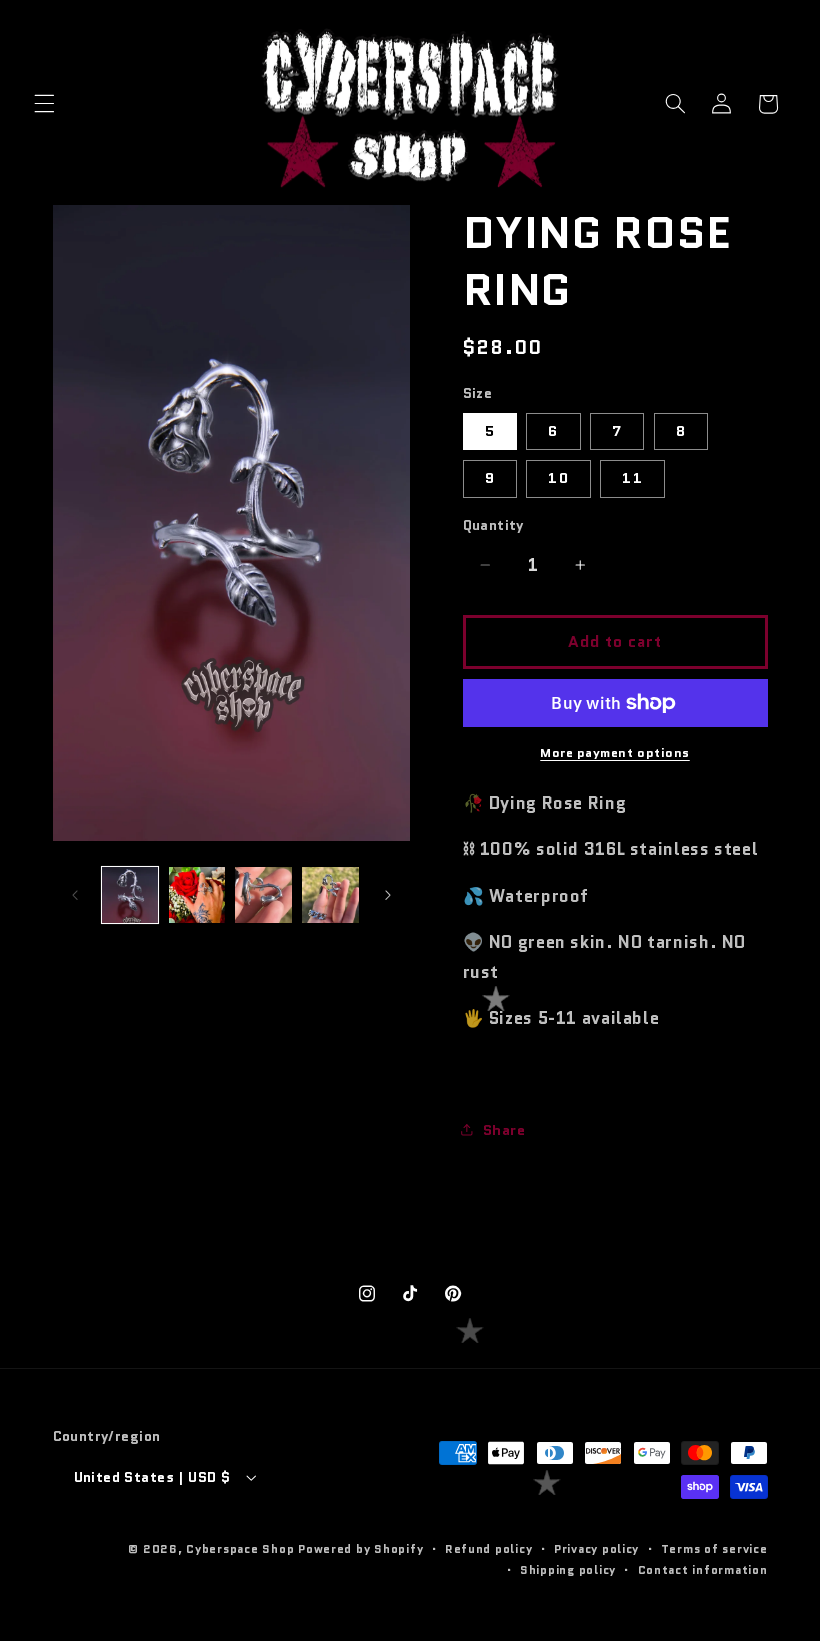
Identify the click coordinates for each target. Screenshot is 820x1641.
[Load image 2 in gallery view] (197, 895)
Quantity (493, 525)
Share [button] (504, 1129)
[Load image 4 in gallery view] (330, 895)
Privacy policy (596, 1549)
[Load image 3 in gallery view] (263, 895)
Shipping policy (568, 1570)
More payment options (615, 753)
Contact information (703, 1570)
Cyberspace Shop (240, 1549)
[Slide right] (388, 895)
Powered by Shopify (360, 1549)
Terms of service (714, 1549)
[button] (44, 104)
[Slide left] (75, 895)
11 (632, 477)
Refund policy (489, 1549)
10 (558, 477)
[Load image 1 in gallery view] (130, 895)
